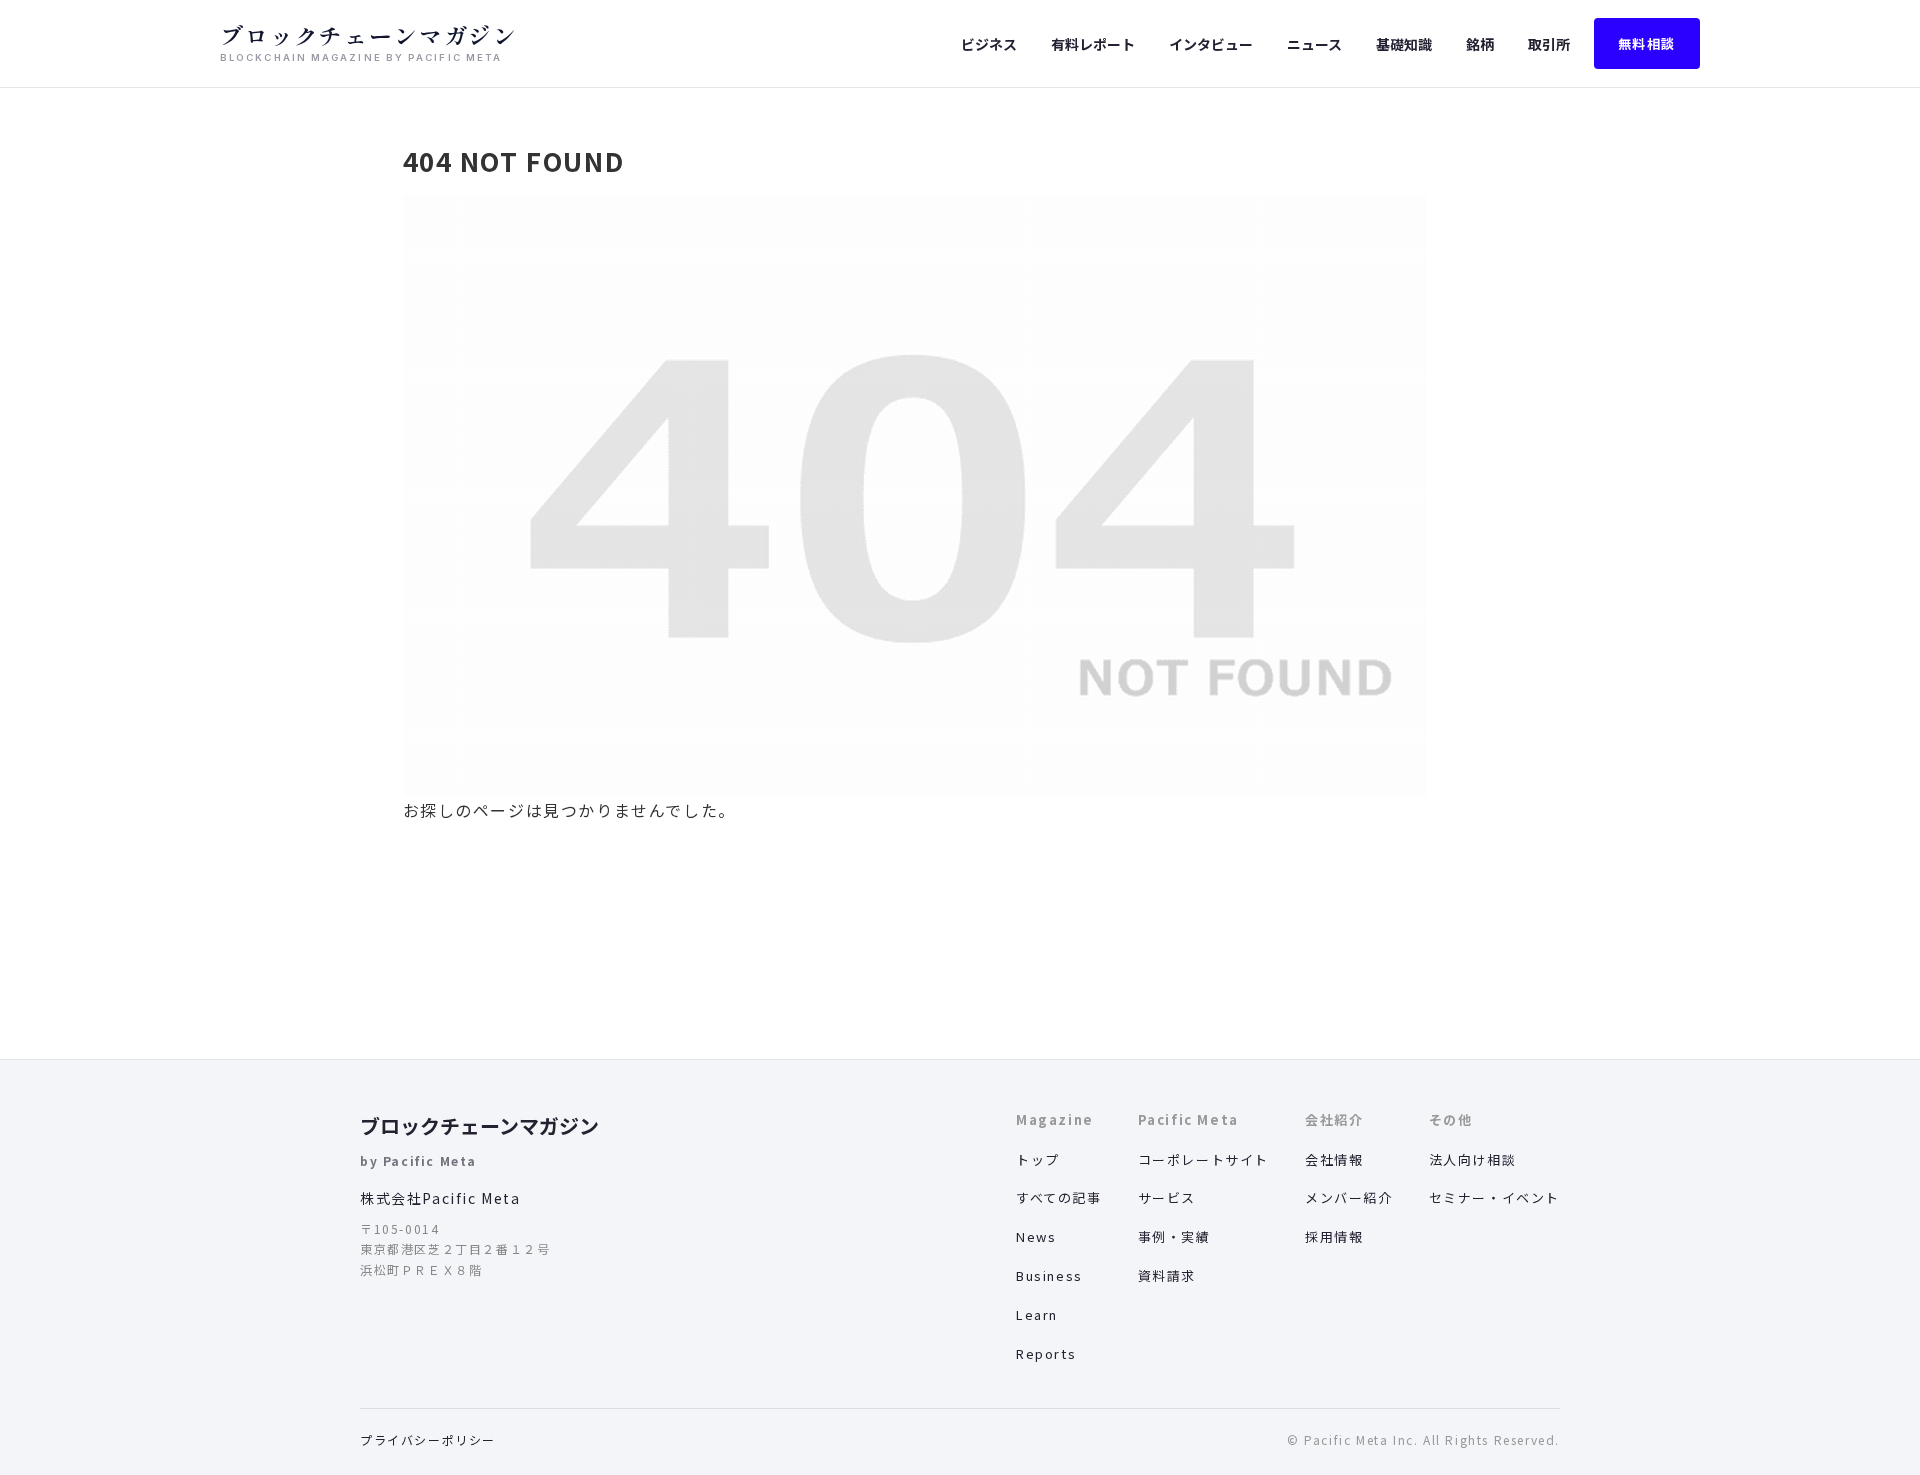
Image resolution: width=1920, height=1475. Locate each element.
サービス (1167, 1197)
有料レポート (1093, 44)
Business (1049, 1275)
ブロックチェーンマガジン (479, 1125)
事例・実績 (1174, 1236)
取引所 (1549, 44)
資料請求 (1167, 1275)
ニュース (1314, 44)
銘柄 (1480, 44)
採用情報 (1334, 1236)
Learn (1037, 1314)
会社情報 (1334, 1159)
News (1036, 1236)
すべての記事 (1059, 1197)
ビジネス (989, 44)
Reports (1046, 1353)
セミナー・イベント (1494, 1197)
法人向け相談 (1473, 1159)
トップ (1038, 1159)
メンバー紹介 (1349, 1197)
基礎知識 (1404, 44)
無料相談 (1647, 43)
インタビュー (1211, 44)
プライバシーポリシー (428, 1439)
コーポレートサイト (1203, 1159)
